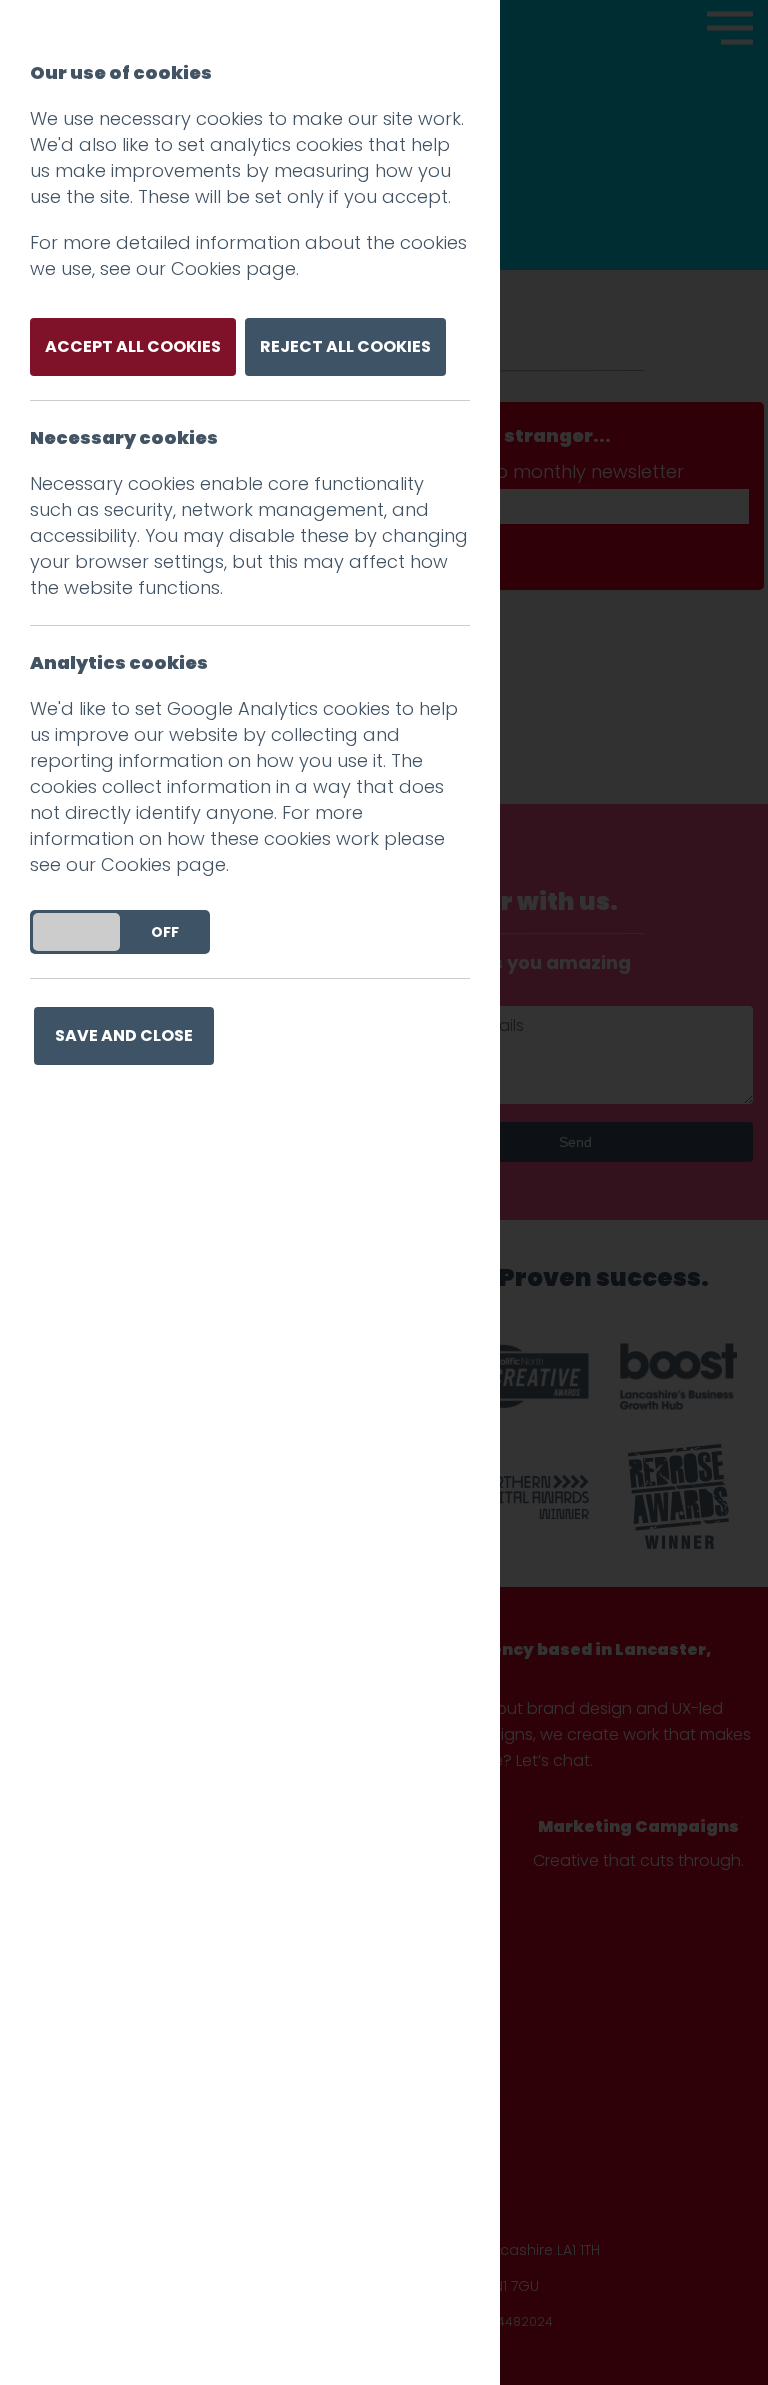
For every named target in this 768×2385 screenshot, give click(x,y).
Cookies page (233, 268)
